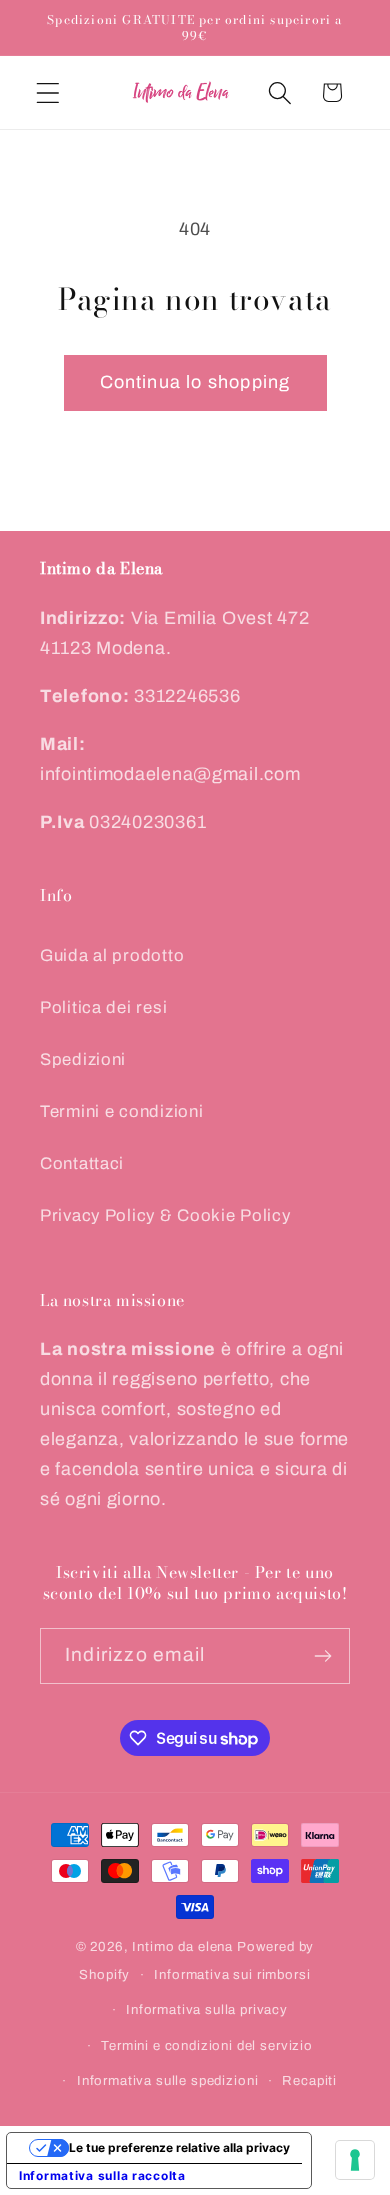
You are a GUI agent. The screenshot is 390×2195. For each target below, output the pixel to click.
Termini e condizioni (121, 1111)
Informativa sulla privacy (207, 2009)
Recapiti (309, 2080)
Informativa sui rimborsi (232, 1974)
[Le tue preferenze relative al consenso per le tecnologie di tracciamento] (355, 2160)
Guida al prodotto (112, 955)
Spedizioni (83, 1059)
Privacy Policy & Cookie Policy (165, 1215)
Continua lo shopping (195, 382)
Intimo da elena (182, 1946)
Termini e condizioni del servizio (207, 2045)
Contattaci (82, 1163)
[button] (48, 92)
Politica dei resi (103, 1007)
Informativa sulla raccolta (102, 2175)
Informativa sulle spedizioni (168, 2080)
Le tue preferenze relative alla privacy (179, 2147)
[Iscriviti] (322, 1656)
